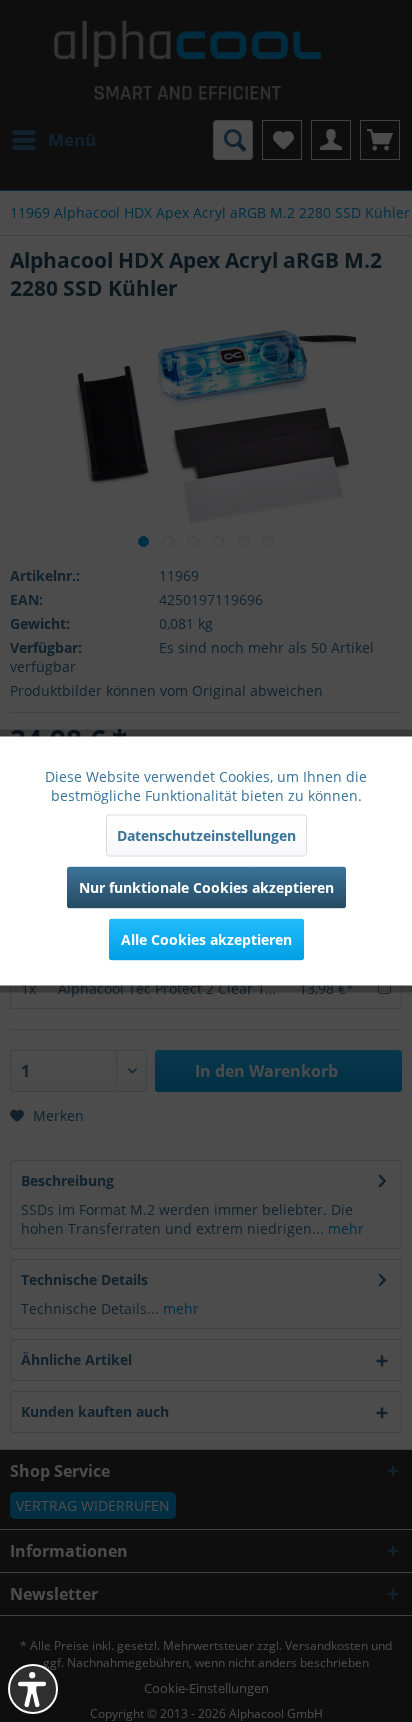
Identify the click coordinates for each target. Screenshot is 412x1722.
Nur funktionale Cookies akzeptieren (206, 887)
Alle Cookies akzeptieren (206, 939)
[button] (33, 1689)
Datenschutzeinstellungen (206, 835)
